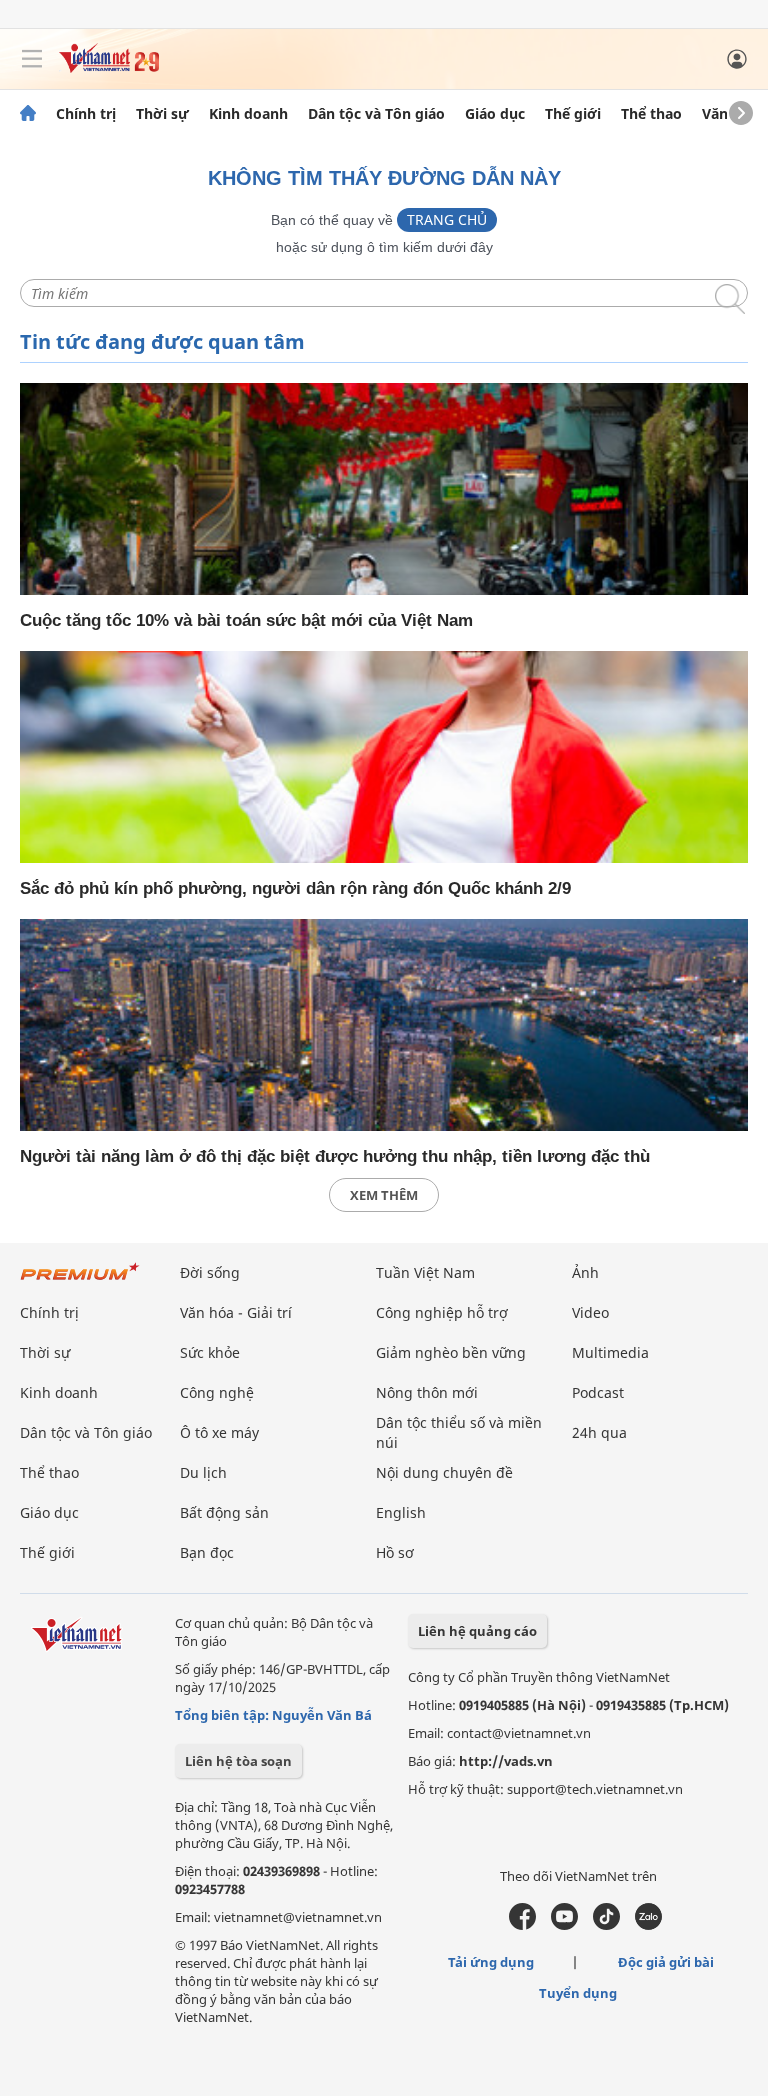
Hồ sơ (395, 1552)
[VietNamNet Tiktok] (606, 1925)
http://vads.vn (506, 1761)
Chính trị (86, 114)
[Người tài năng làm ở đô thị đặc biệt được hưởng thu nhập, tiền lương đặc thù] (384, 1025)
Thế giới (573, 114)
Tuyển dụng (578, 1993)
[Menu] (32, 59)
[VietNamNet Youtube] (564, 1925)
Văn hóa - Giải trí (236, 1312)
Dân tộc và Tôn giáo (376, 114)
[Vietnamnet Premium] (80, 1281)
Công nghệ (217, 1392)
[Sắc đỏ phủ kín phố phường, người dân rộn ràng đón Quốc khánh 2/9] (384, 757)
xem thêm (384, 1195)
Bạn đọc (207, 1552)
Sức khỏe (210, 1352)
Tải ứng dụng (491, 1962)
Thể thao (651, 114)
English (401, 1512)
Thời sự (162, 114)
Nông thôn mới (427, 1392)
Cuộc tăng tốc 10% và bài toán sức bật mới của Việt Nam (246, 620)
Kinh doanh (248, 114)
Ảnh (585, 1272)
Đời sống (210, 1272)
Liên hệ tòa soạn (238, 1761)
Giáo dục (495, 114)
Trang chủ (447, 219)
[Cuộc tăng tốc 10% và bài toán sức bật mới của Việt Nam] (384, 489)
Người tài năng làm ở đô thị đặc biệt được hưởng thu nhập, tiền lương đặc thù (335, 1156)
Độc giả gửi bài (666, 1962)
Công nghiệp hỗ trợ (442, 1312)
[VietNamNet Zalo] (648, 1925)
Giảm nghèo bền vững (451, 1352)
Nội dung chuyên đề (444, 1472)
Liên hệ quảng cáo (477, 1631)
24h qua (599, 1432)
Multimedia (610, 1352)
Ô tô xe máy (219, 1432)
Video (590, 1312)
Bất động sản (224, 1512)
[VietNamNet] (28, 114)
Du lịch (203, 1472)
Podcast (598, 1392)
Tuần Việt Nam (425, 1272)
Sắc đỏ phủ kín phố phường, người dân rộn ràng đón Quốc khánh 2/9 (295, 888)
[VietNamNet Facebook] (522, 1925)
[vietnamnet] (109, 67)
